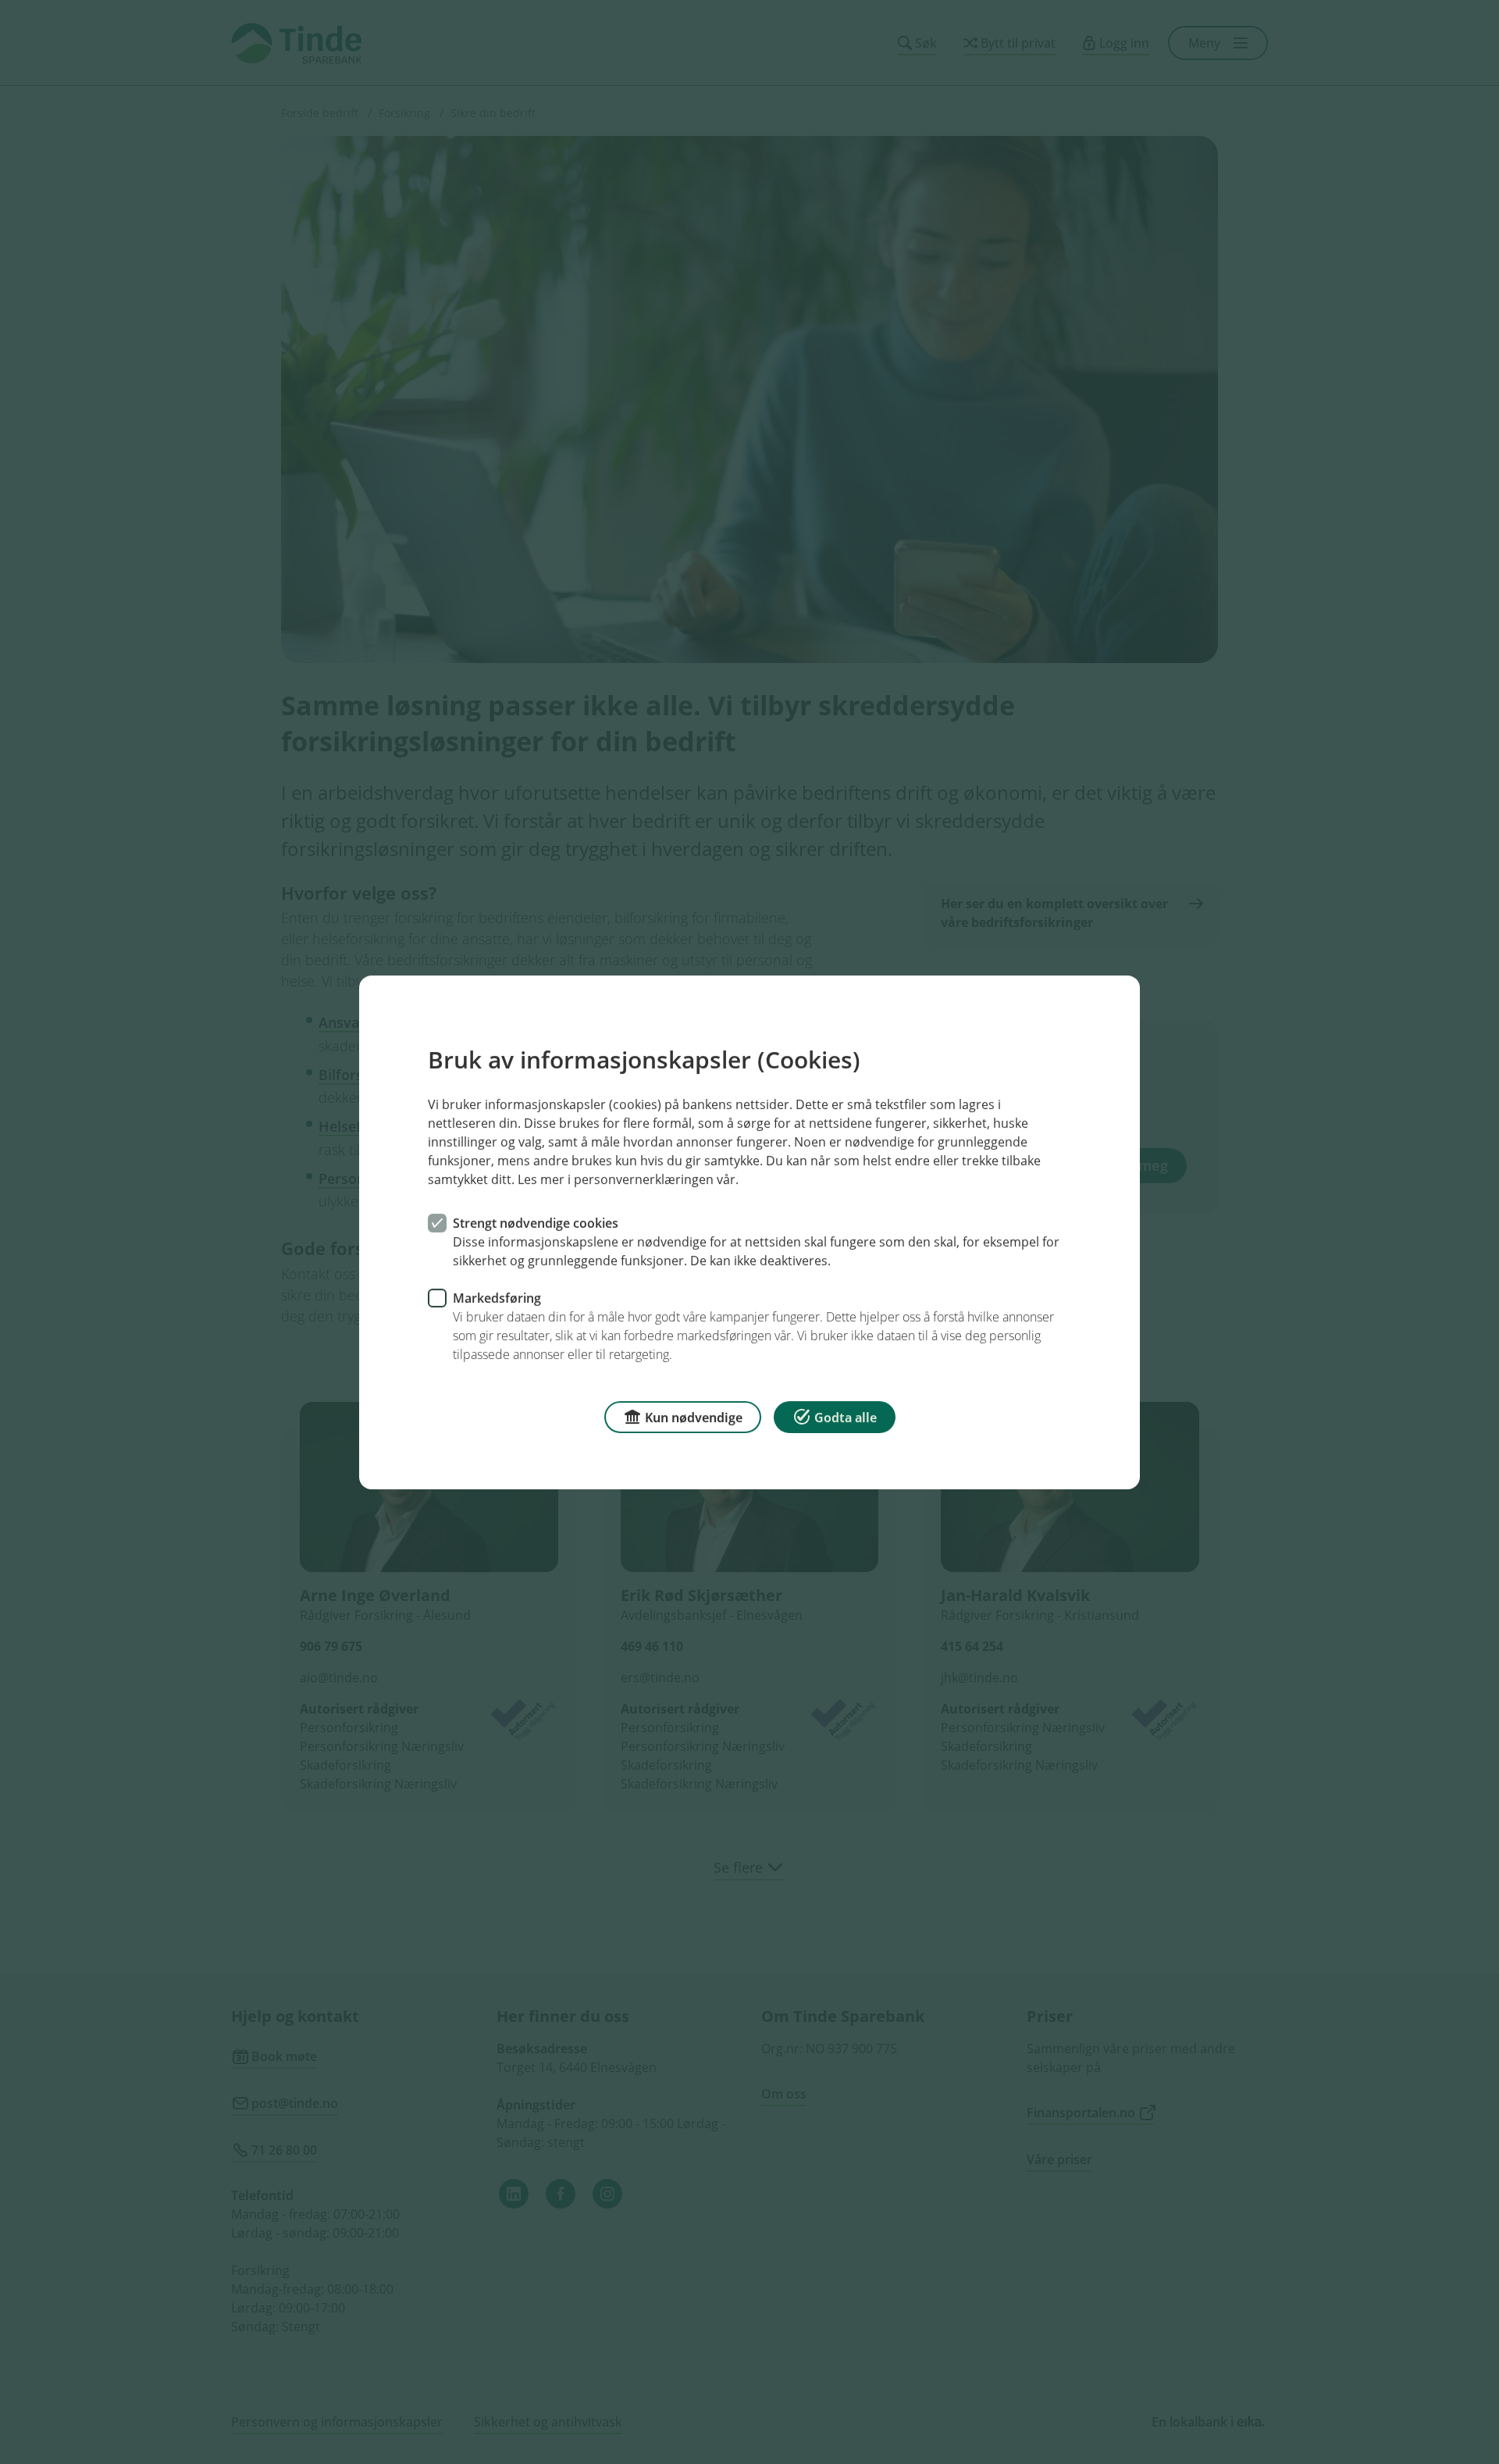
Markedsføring (497, 1297)
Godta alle (846, 1417)
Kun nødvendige (694, 1417)
